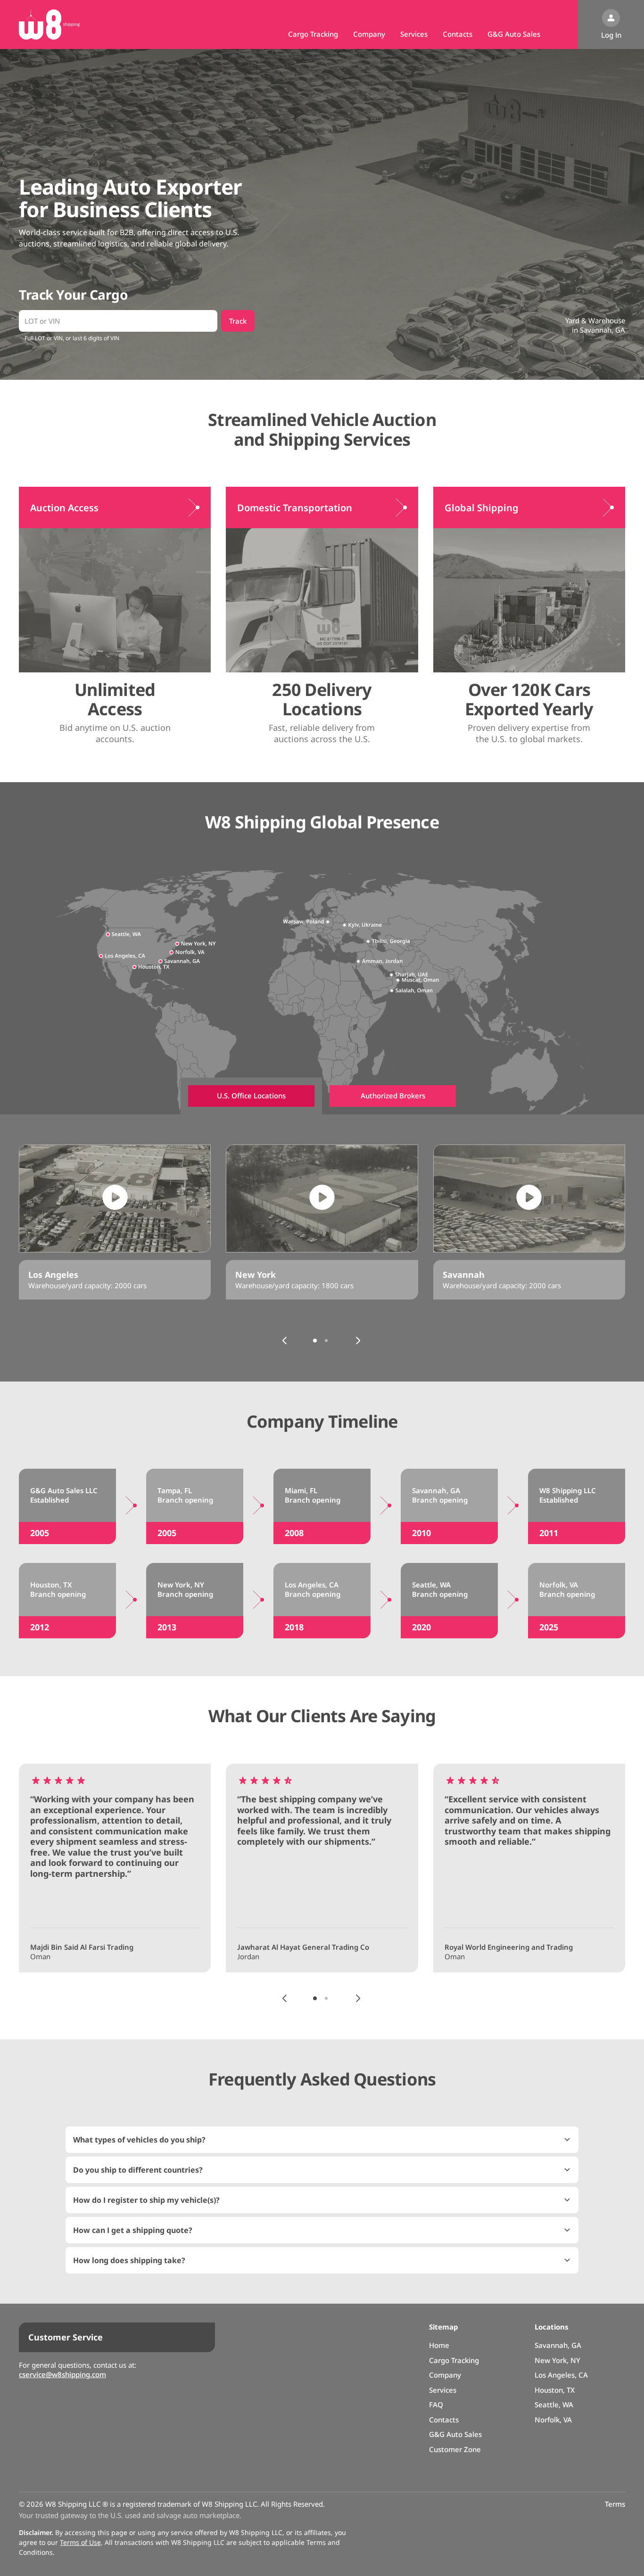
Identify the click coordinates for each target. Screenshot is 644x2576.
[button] (322, 2140)
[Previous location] (285, 1341)
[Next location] (358, 1341)
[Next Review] (358, 1998)
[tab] (251, 1096)
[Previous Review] (285, 1998)
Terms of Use (80, 2542)
